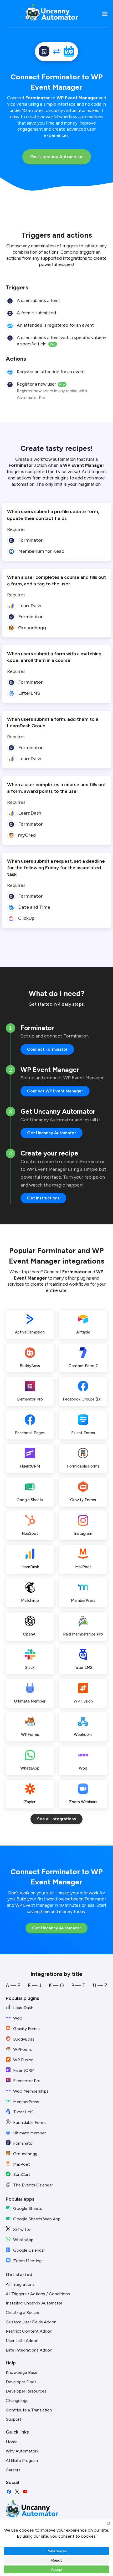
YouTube (25, 2492)
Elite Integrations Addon (29, 2350)
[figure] (10, 301)
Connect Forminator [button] (47, 1049)
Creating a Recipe (22, 2312)
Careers (13, 2470)
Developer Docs (21, 2382)
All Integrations (20, 2284)
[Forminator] (44, 52)
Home (12, 2442)
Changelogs (17, 2401)
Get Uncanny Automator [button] (52, 1133)
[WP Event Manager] (69, 52)
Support (14, 2419)
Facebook (9, 2492)
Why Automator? (22, 2451)
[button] (105, 14)
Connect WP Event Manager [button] (55, 1091)
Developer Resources (26, 2391)
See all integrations (56, 1819)
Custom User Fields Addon (31, 2322)
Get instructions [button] (43, 1198)
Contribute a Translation (29, 2410)
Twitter (17, 2492)
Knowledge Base (22, 2372)
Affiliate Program (22, 2460)
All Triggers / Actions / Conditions (38, 2294)
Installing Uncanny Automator (34, 2303)
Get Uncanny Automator (57, 157)
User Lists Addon (22, 2341)
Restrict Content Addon (29, 2331)
